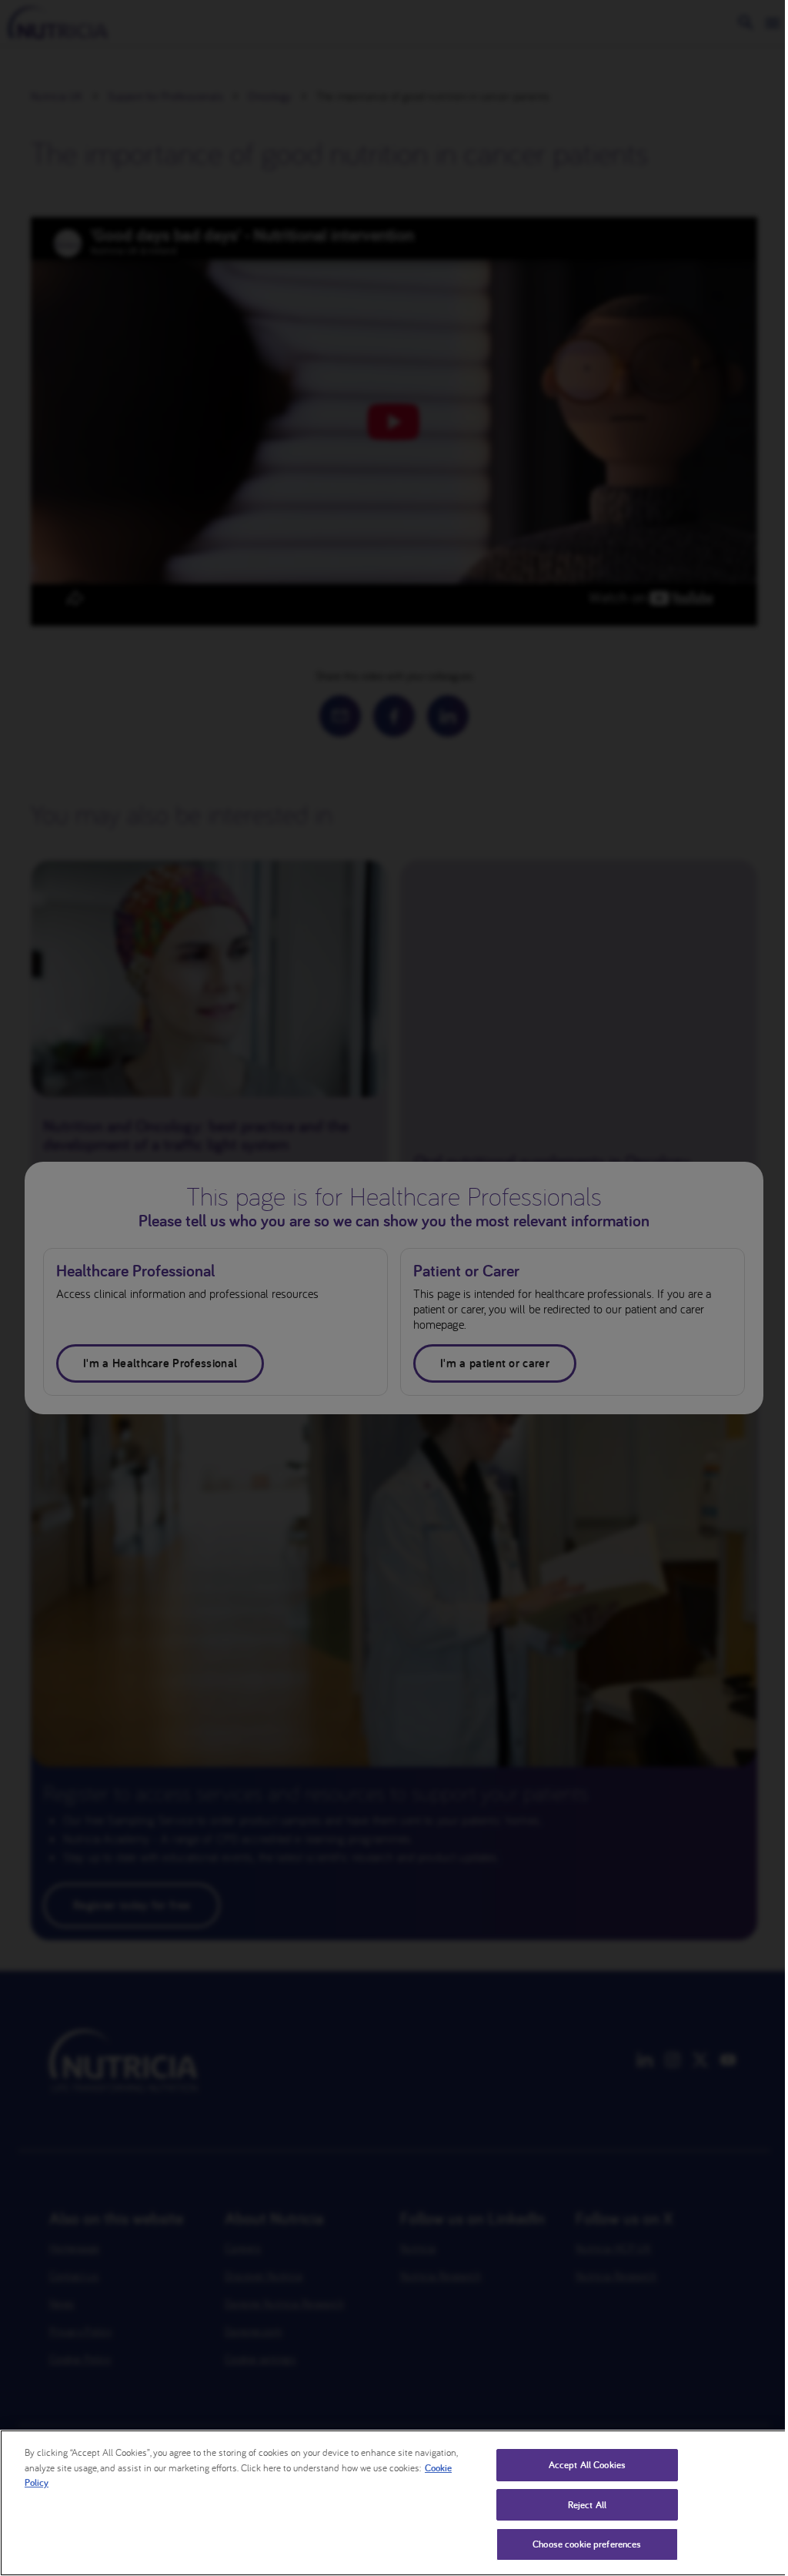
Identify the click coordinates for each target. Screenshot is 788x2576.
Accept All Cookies (587, 2465)
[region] (394, 2503)
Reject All (587, 2505)
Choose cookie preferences (587, 2544)
